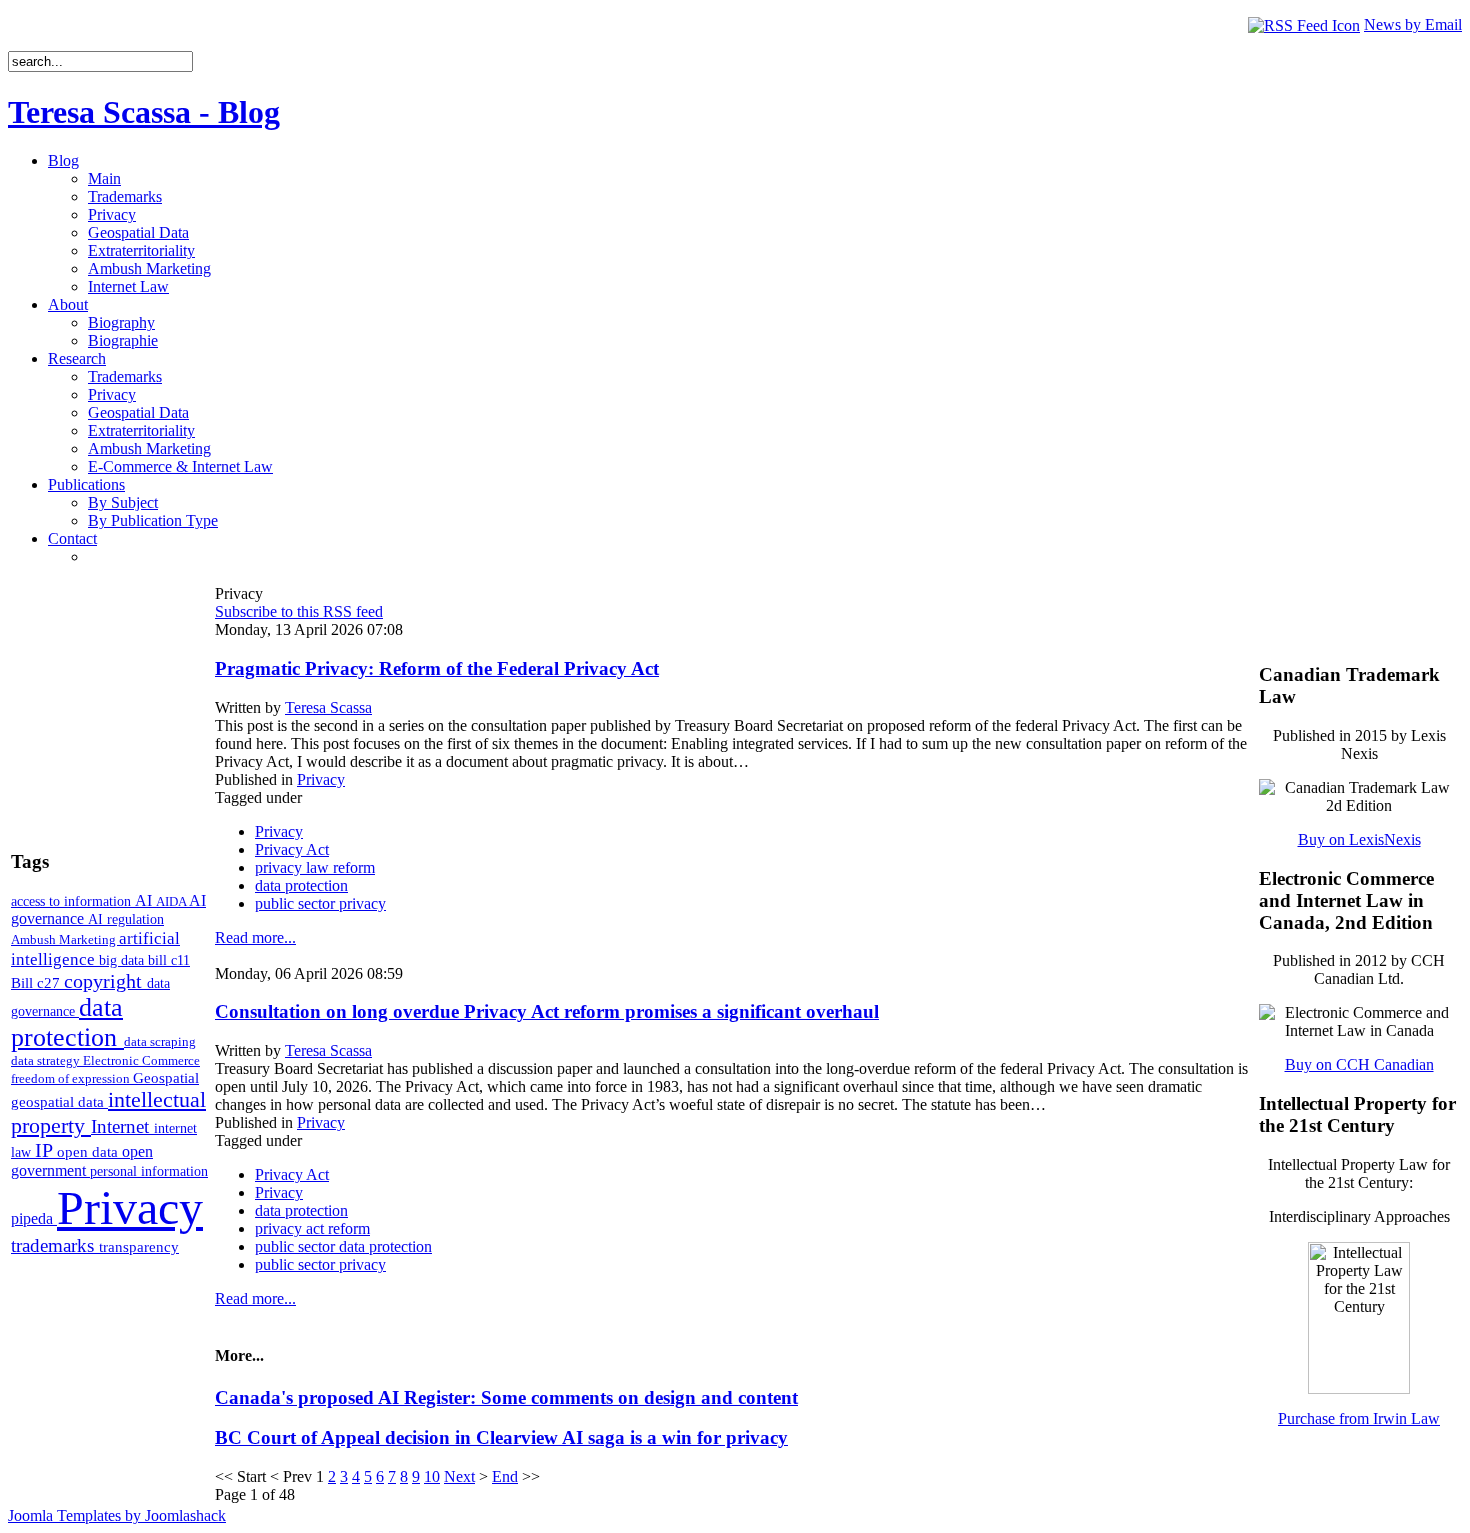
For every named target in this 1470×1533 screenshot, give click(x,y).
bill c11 (169, 960)
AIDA (172, 901)
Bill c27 (37, 982)
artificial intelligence (95, 948)
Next (459, 1476)
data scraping (160, 1041)
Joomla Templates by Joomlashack (117, 1515)
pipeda (34, 1218)
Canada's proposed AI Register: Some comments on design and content (506, 1397)
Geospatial (166, 1077)
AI (145, 900)
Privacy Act (292, 849)
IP (46, 1150)
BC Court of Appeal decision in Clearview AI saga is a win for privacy (501, 1437)
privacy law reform (315, 867)
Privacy (130, 1207)
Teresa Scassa (328, 707)
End (505, 1476)
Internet (122, 1126)
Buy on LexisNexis (1359, 839)
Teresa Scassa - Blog (144, 112)
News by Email (1413, 24)
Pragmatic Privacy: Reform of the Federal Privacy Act (437, 668)
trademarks (55, 1245)
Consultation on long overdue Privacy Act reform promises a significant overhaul (547, 1011)
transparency (139, 1247)
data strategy (47, 1060)
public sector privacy (320, 903)
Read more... (255, 937)
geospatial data (59, 1102)
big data (123, 960)
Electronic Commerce (141, 1060)
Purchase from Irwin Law (1359, 1418)
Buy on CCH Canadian (1359, 1064)
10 (432, 1476)
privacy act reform (312, 1228)
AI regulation (126, 919)
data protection (67, 1022)
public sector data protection (343, 1246)
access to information (73, 901)
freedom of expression (72, 1078)
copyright (105, 981)
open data (89, 1152)
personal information (149, 1171)
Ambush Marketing (65, 939)
